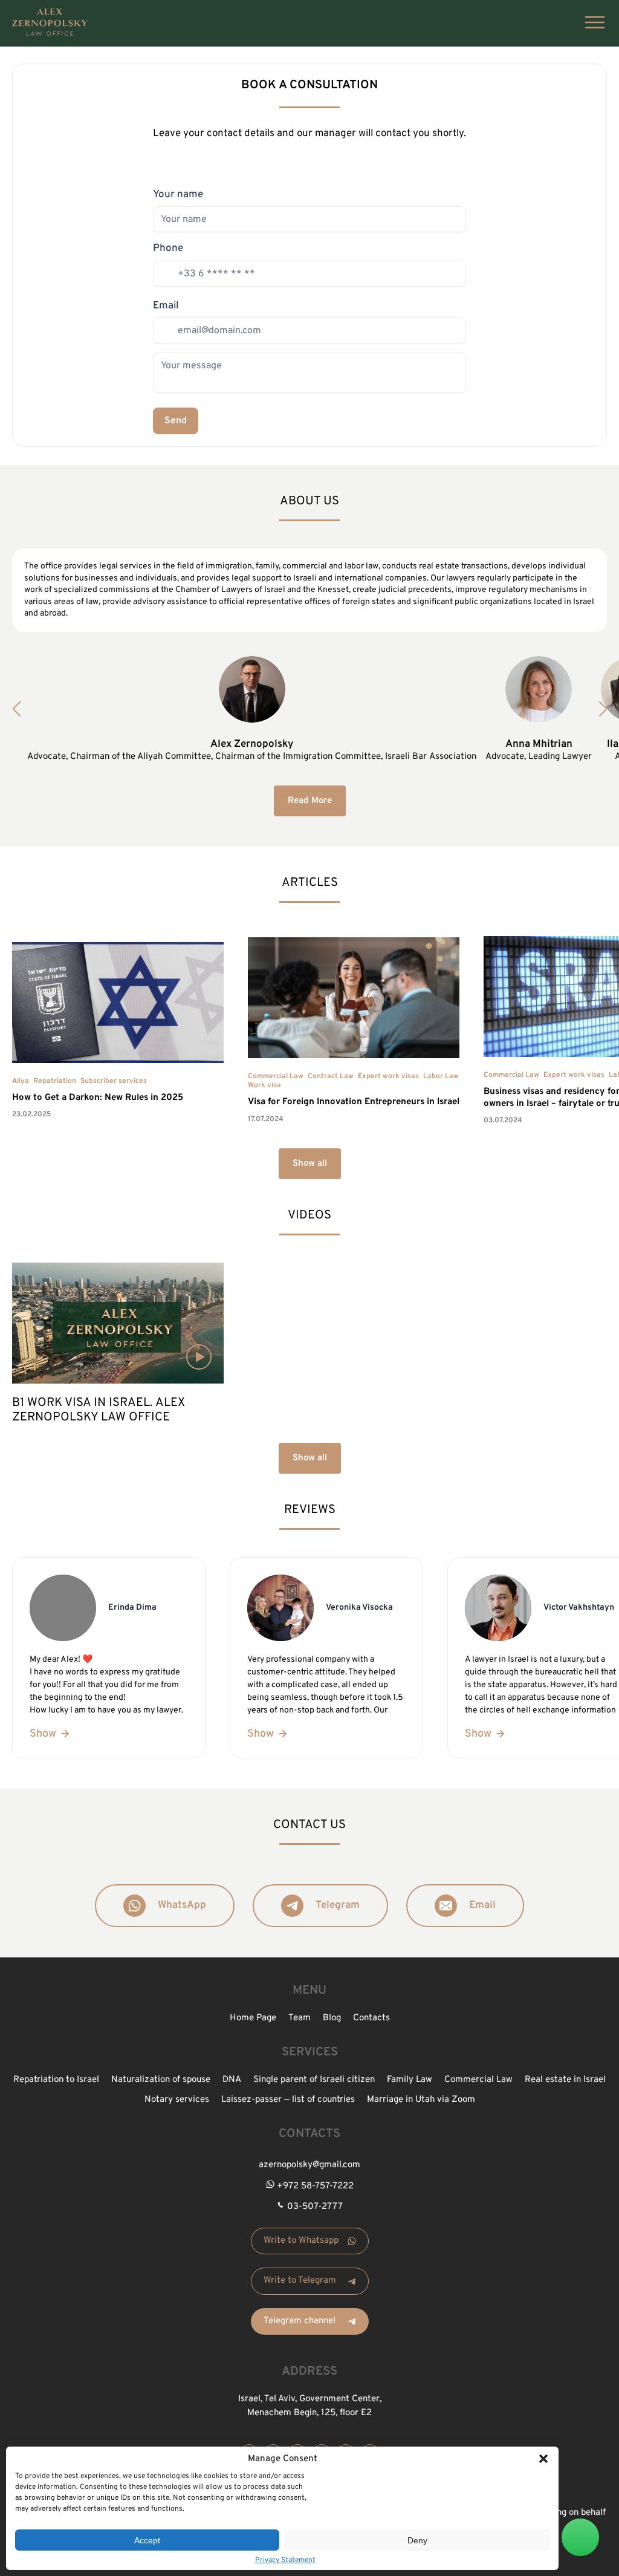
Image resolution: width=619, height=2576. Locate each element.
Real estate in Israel (565, 2080)
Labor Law (441, 1076)
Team (300, 2018)
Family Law (410, 2080)
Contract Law (331, 1076)
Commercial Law (276, 1076)
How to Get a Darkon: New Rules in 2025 (98, 1098)
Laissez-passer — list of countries (288, 2100)
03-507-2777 (315, 2207)
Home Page (253, 2018)
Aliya (21, 1081)
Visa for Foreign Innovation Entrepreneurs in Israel (354, 1102)
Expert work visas (388, 1076)
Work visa (264, 1085)
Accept (147, 2540)
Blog (332, 2018)
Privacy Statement (285, 2560)
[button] (543, 2459)
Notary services (177, 2100)
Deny (417, 2540)
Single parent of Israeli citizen (314, 2080)
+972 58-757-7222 (315, 2186)
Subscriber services (114, 1081)
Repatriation (55, 1081)
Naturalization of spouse (161, 2080)
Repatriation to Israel (56, 2080)
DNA (232, 2080)
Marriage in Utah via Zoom (421, 2100)
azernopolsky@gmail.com (309, 2165)
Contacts (371, 2018)
